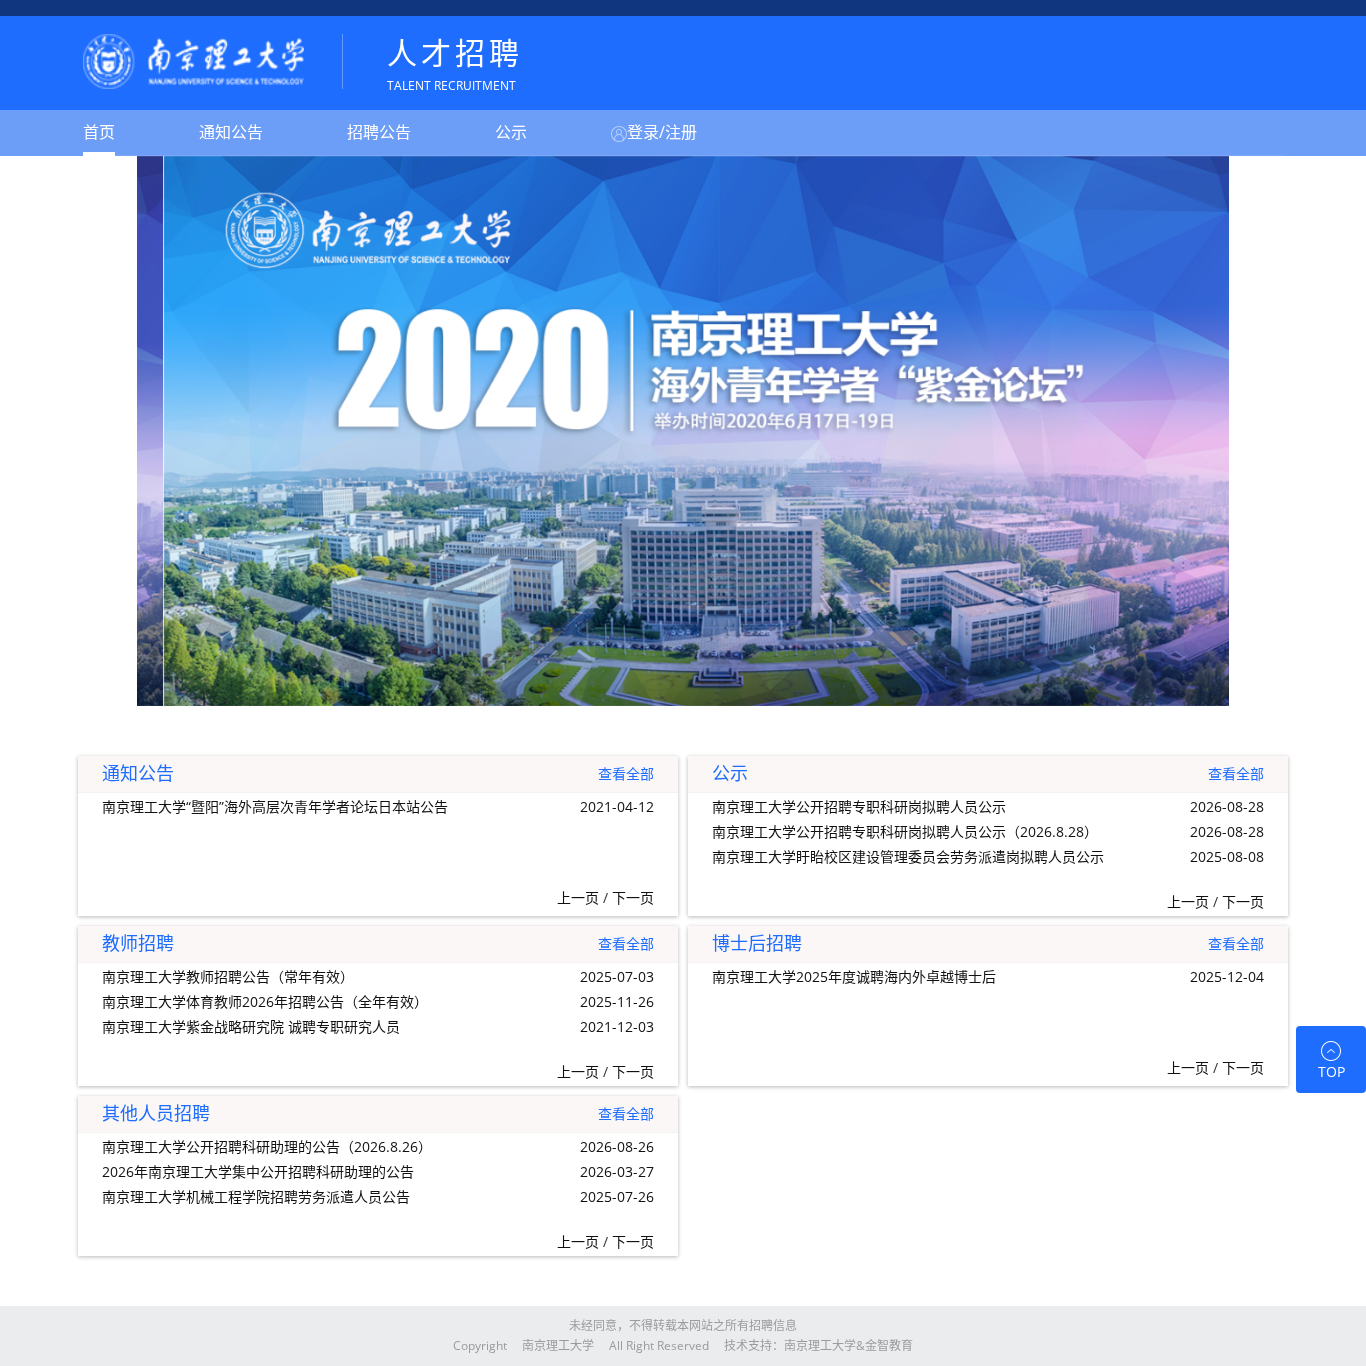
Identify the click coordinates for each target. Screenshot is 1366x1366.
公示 (511, 132)
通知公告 (231, 132)
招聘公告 (379, 132)
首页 (99, 132)
